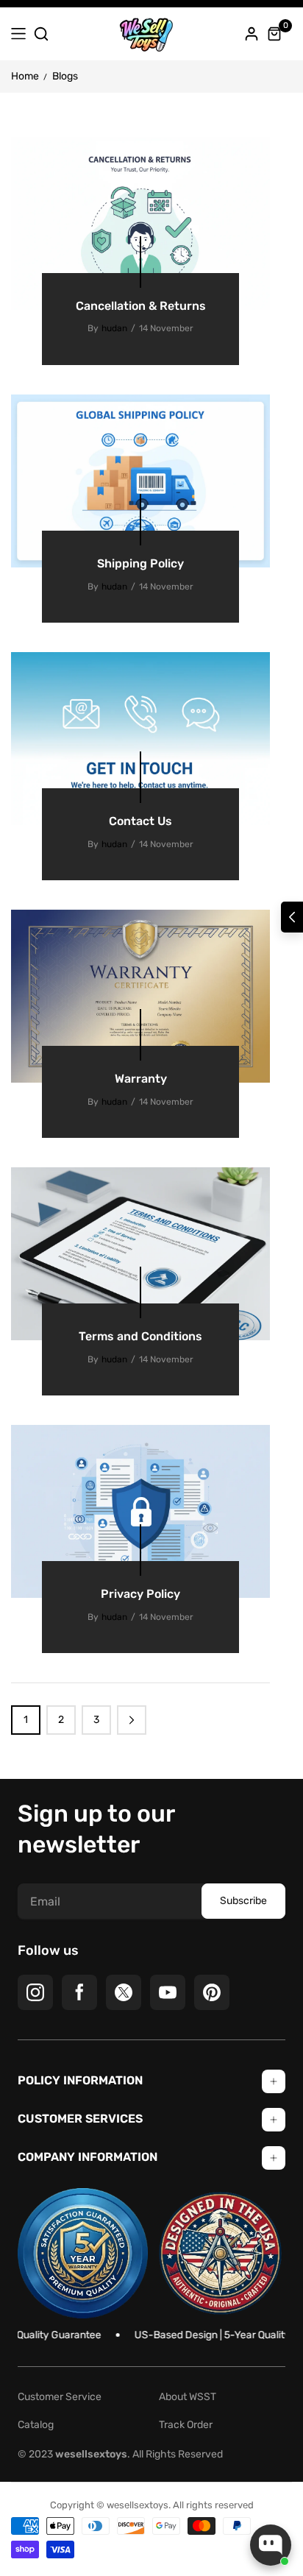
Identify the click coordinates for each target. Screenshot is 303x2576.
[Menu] (18, 34)
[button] (292, 917)
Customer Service (60, 2397)
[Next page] (132, 1720)
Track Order (186, 2425)
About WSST (188, 2397)
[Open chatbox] (271, 2545)
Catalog (36, 2425)
